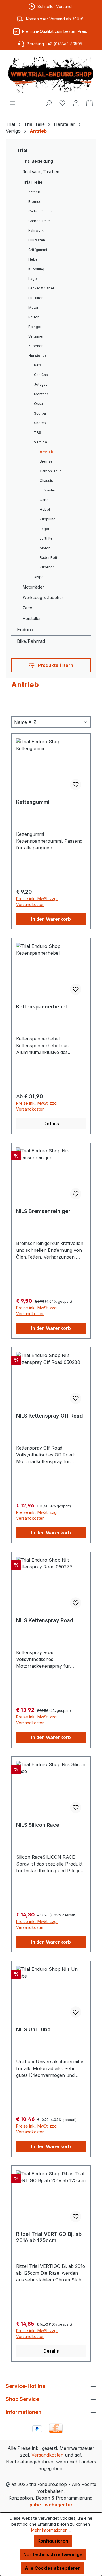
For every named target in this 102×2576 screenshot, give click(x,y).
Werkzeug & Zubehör (43, 597)
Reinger (35, 327)
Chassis (46, 481)
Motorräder (33, 587)
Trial (22, 150)
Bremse (35, 202)
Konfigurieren (53, 2541)
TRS (38, 432)
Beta (38, 365)
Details (51, 1124)
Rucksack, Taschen (41, 172)
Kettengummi (33, 802)
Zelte (27, 608)
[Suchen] (49, 103)
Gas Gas (41, 375)
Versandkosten (47, 2455)
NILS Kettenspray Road (45, 1620)
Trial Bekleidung (38, 161)
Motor (33, 307)
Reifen (34, 317)
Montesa (41, 394)
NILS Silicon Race (38, 1825)
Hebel (33, 259)
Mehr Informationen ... (51, 2530)
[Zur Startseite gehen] (51, 75)
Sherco (40, 423)
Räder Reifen (51, 558)
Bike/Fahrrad (31, 641)
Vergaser (36, 336)
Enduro (25, 630)
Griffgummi (38, 250)
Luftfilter (35, 298)
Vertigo (41, 442)
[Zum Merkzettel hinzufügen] (76, 785)
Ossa (38, 404)
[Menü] (12, 103)
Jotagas (41, 384)
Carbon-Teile (51, 471)
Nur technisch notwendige (53, 2554)
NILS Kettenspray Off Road (50, 1416)
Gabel (45, 500)
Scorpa (40, 413)
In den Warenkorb (51, 919)
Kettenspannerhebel (42, 1007)
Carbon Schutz (41, 211)
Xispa (39, 577)
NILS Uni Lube (33, 2029)
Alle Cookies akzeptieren (53, 2568)
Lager (33, 279)
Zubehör (35, 346)
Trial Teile (33, 182)
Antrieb (34, 192)
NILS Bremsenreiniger (43, 1211)
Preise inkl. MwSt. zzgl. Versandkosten (37, 901)
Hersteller (37, 356)
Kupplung (36, 269)
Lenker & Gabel (41, 288)
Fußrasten (37, 240)
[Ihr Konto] (76, 103)
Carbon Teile (39, 221)
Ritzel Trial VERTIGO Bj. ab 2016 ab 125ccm (49, 2237)
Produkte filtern (55, 665)
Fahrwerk (36, 230)
